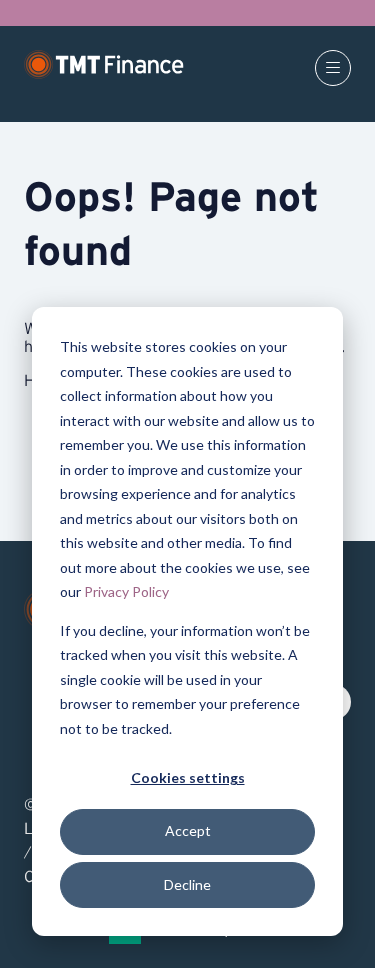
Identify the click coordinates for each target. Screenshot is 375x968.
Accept (188, 830)
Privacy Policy (126, 591)
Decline (187, 884)
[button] (333, 68)
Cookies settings (188, 777)
